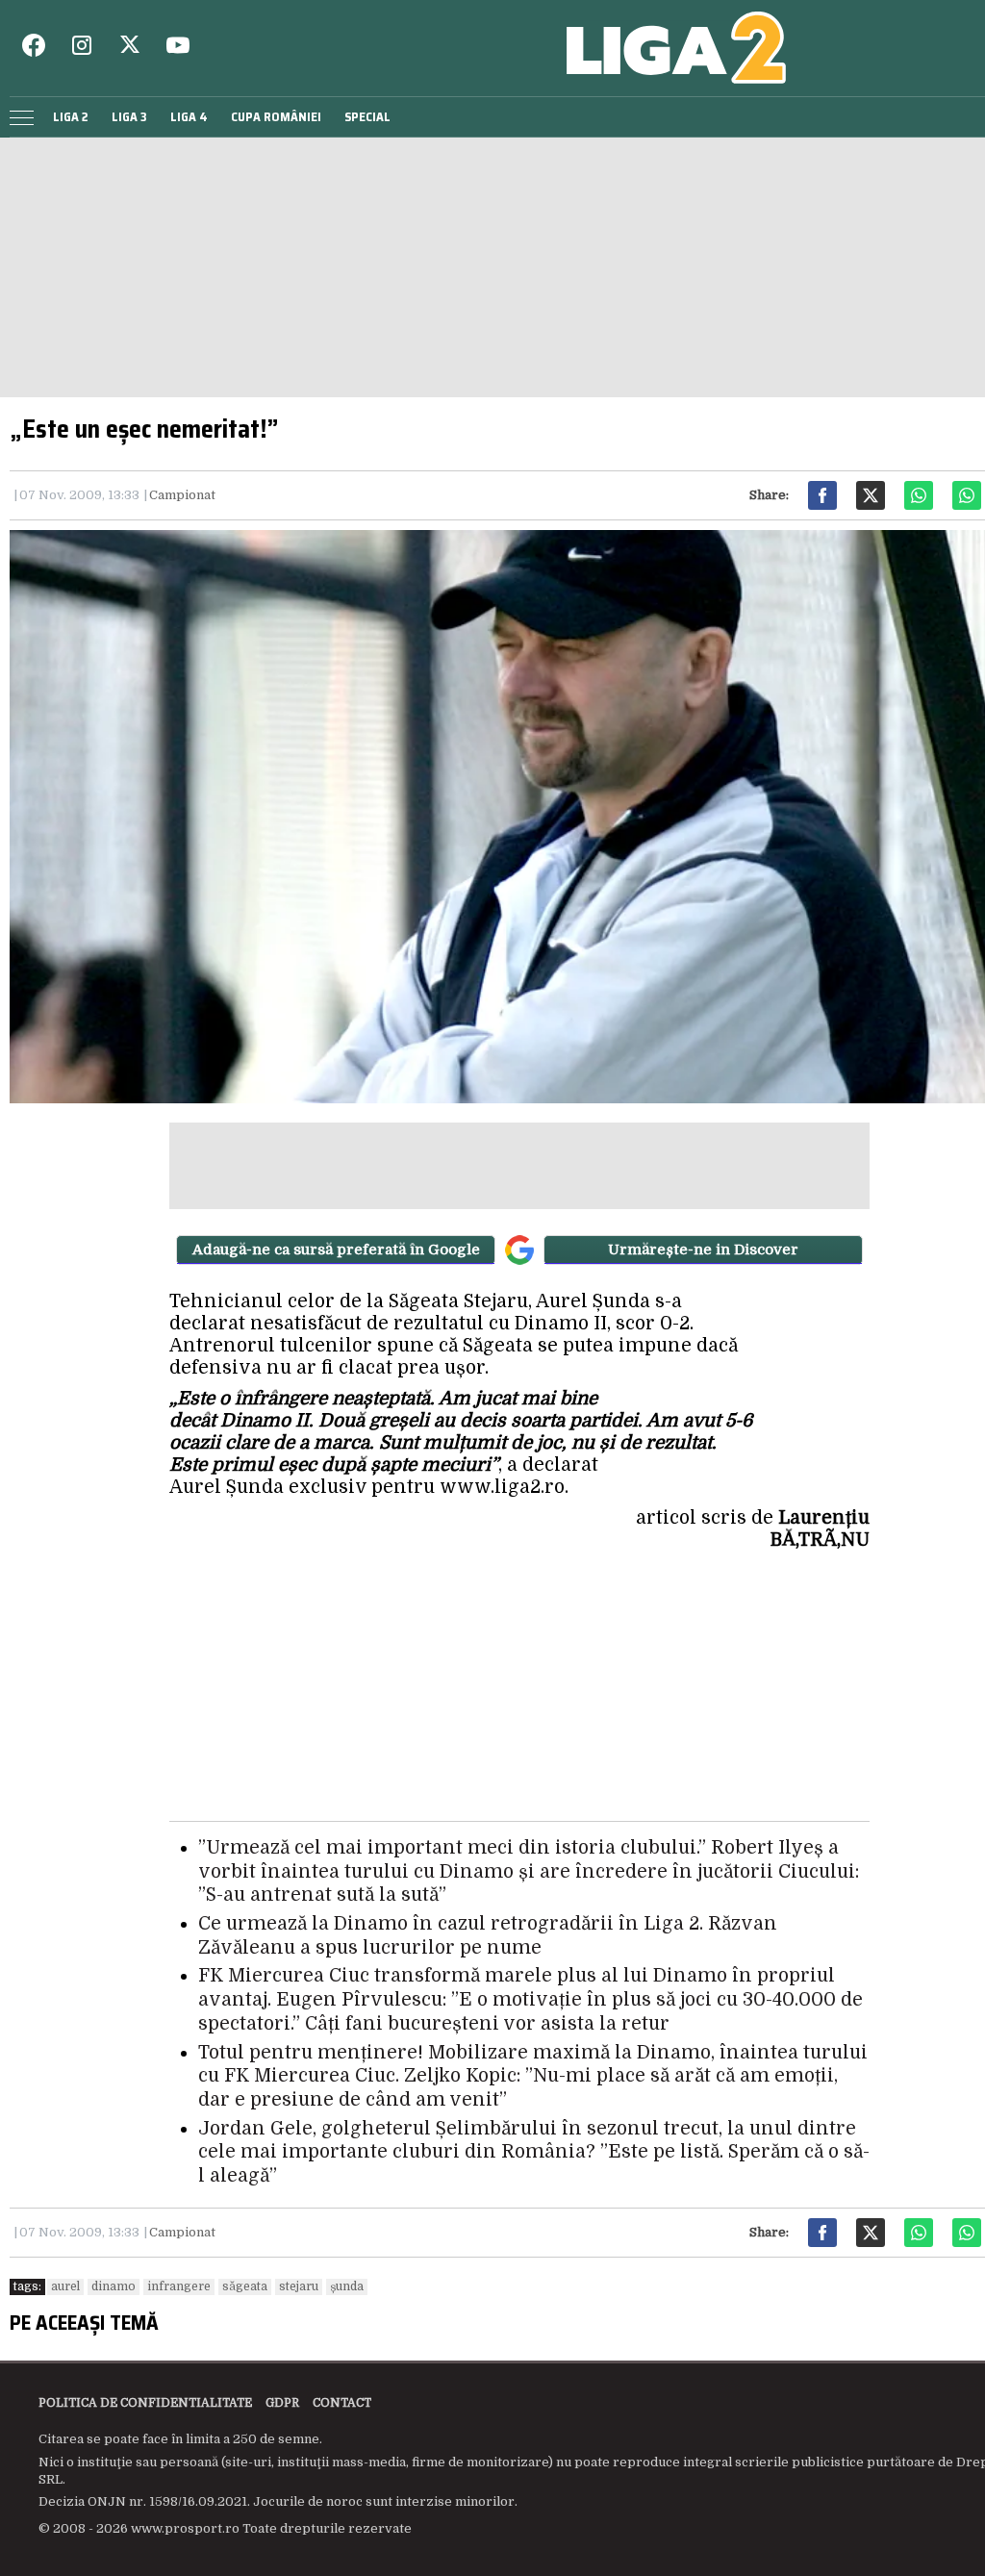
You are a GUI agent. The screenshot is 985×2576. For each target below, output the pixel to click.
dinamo (114, 2286)
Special (367, 117)
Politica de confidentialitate (145, 2403)
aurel (65, 2286)
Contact (342, 2403)
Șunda (347, 2286)
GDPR (282, 2403)
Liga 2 (71, 117)
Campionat (182, 495)
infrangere (179, 2286)
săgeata (245, 2286)
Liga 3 (129, 117)
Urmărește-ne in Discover (703, 1250)
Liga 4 (189, 117)
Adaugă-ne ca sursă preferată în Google (336, 1250)
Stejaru (299, 2286)
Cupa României (276, 117)
